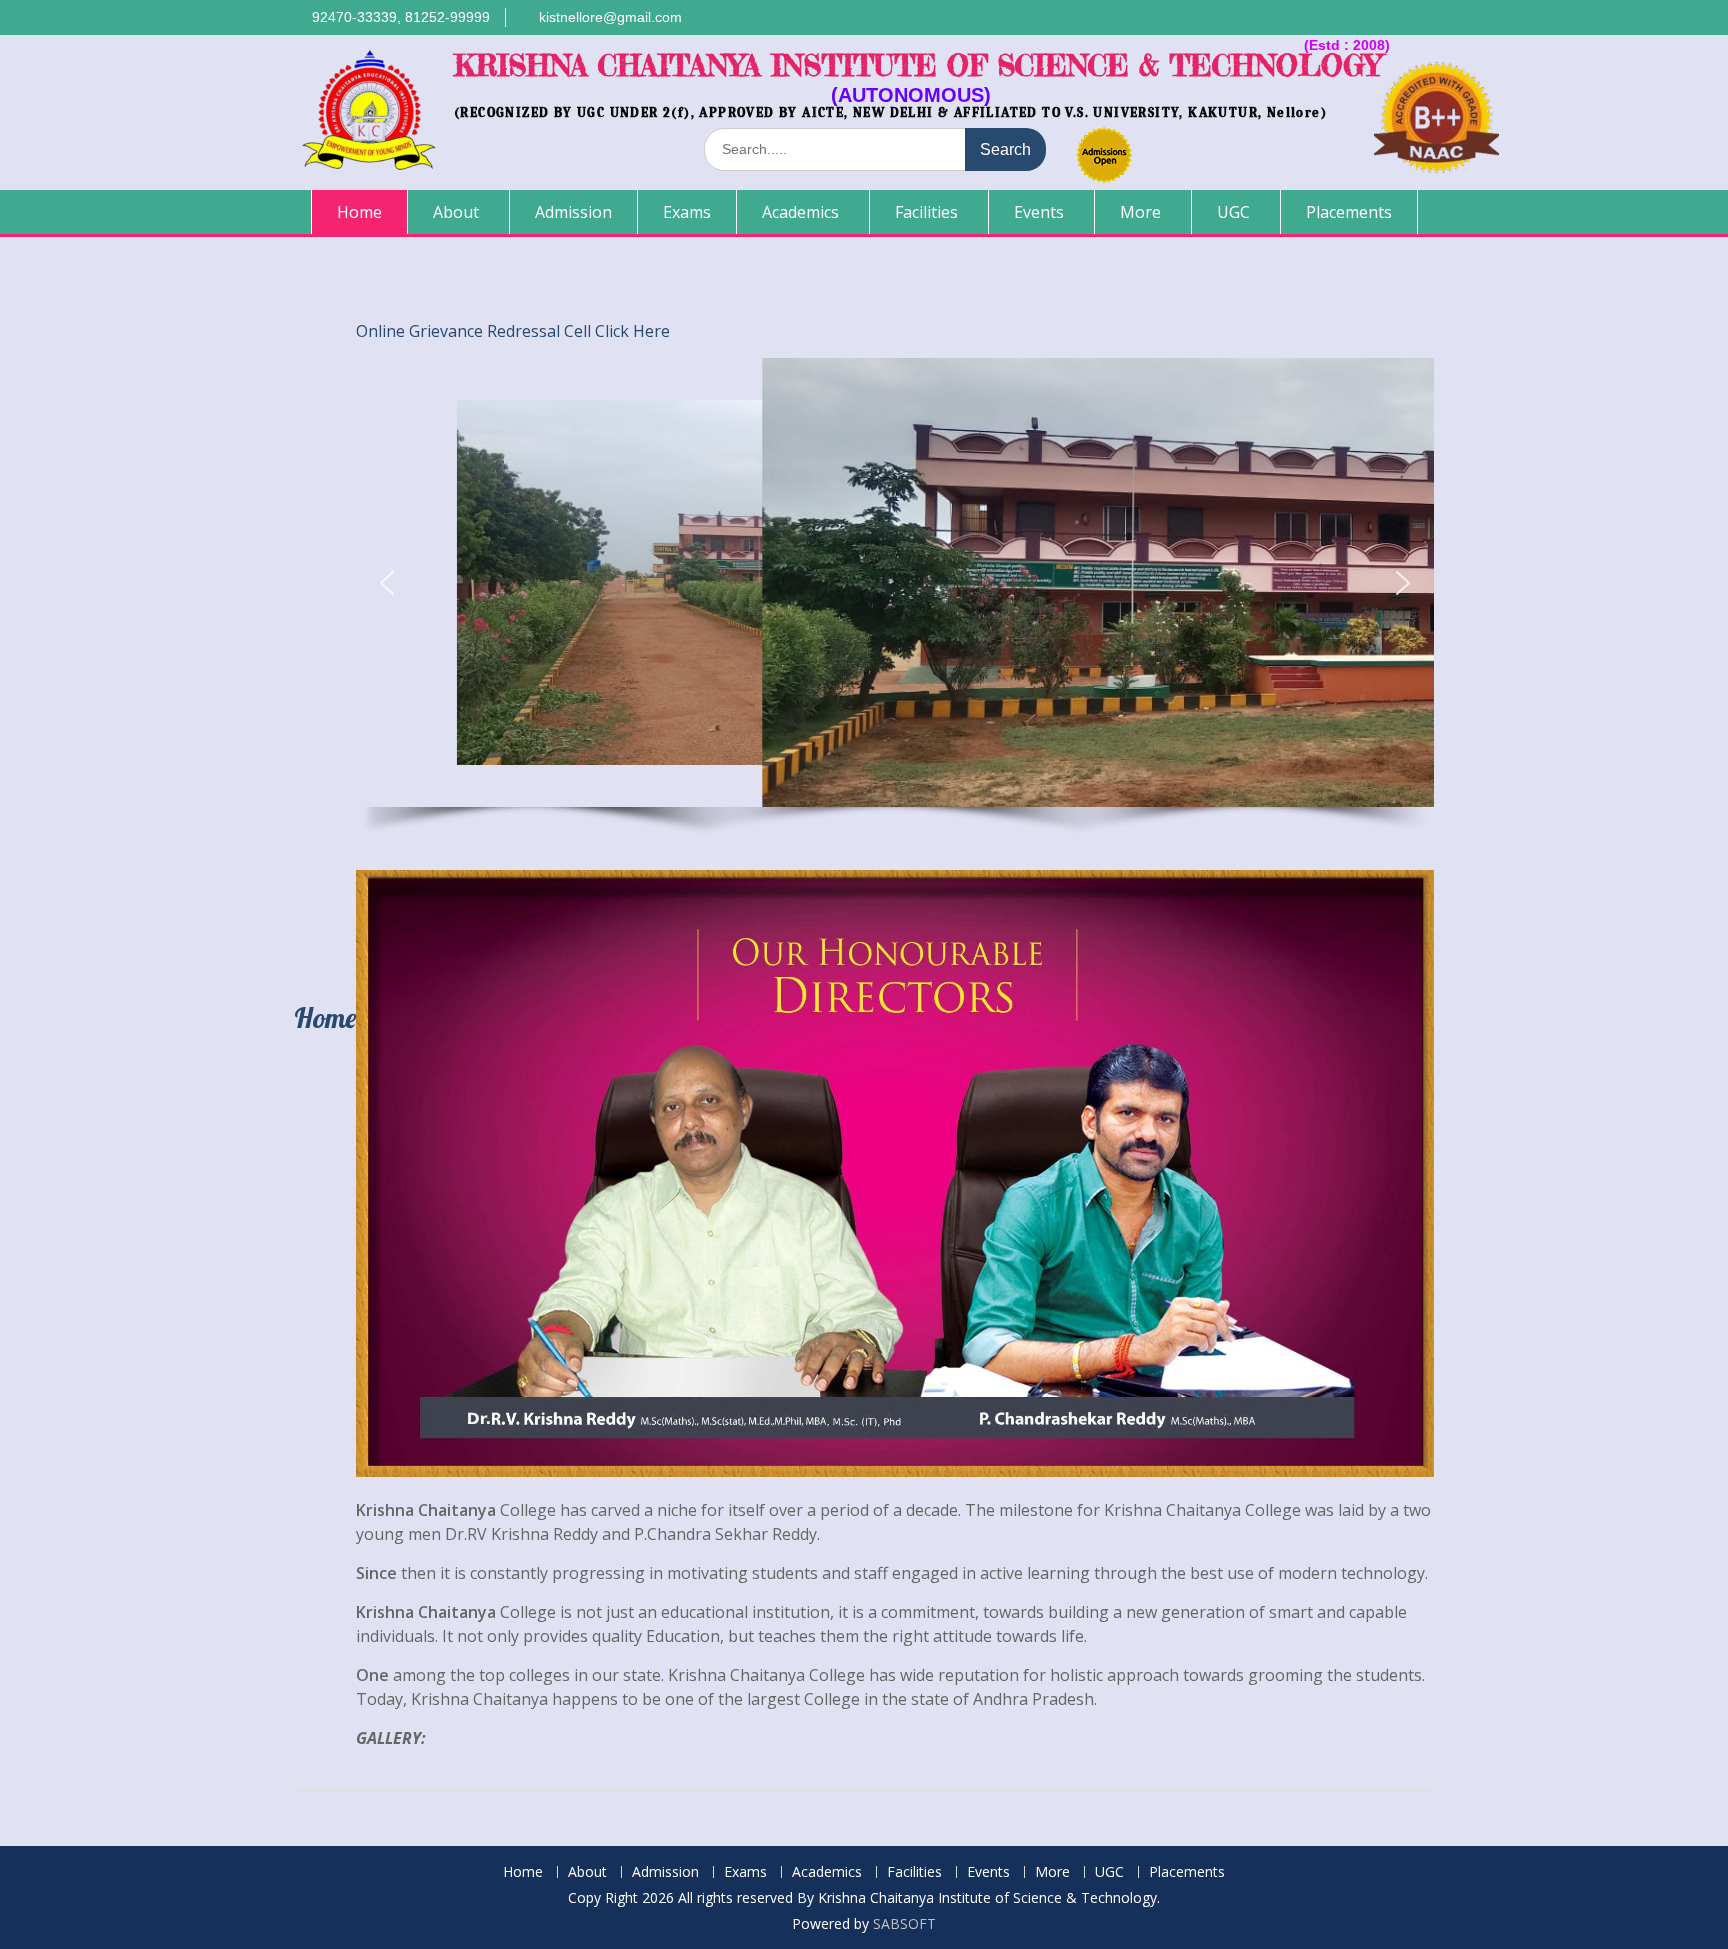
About (456, 212)
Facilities (926, 212)
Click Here (632, 331)
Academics (800, 212)
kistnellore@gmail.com (610, 17)
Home (359, 212)
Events (1039, 212)
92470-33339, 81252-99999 (401, 17)
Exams (687, 212)
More (1140, 212)
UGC (1233, 212)
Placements (1349, 212)
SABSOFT (904, 1923)
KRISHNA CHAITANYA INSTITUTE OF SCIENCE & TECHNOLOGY (917, 65)
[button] (387, 583)
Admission (573, 212)
